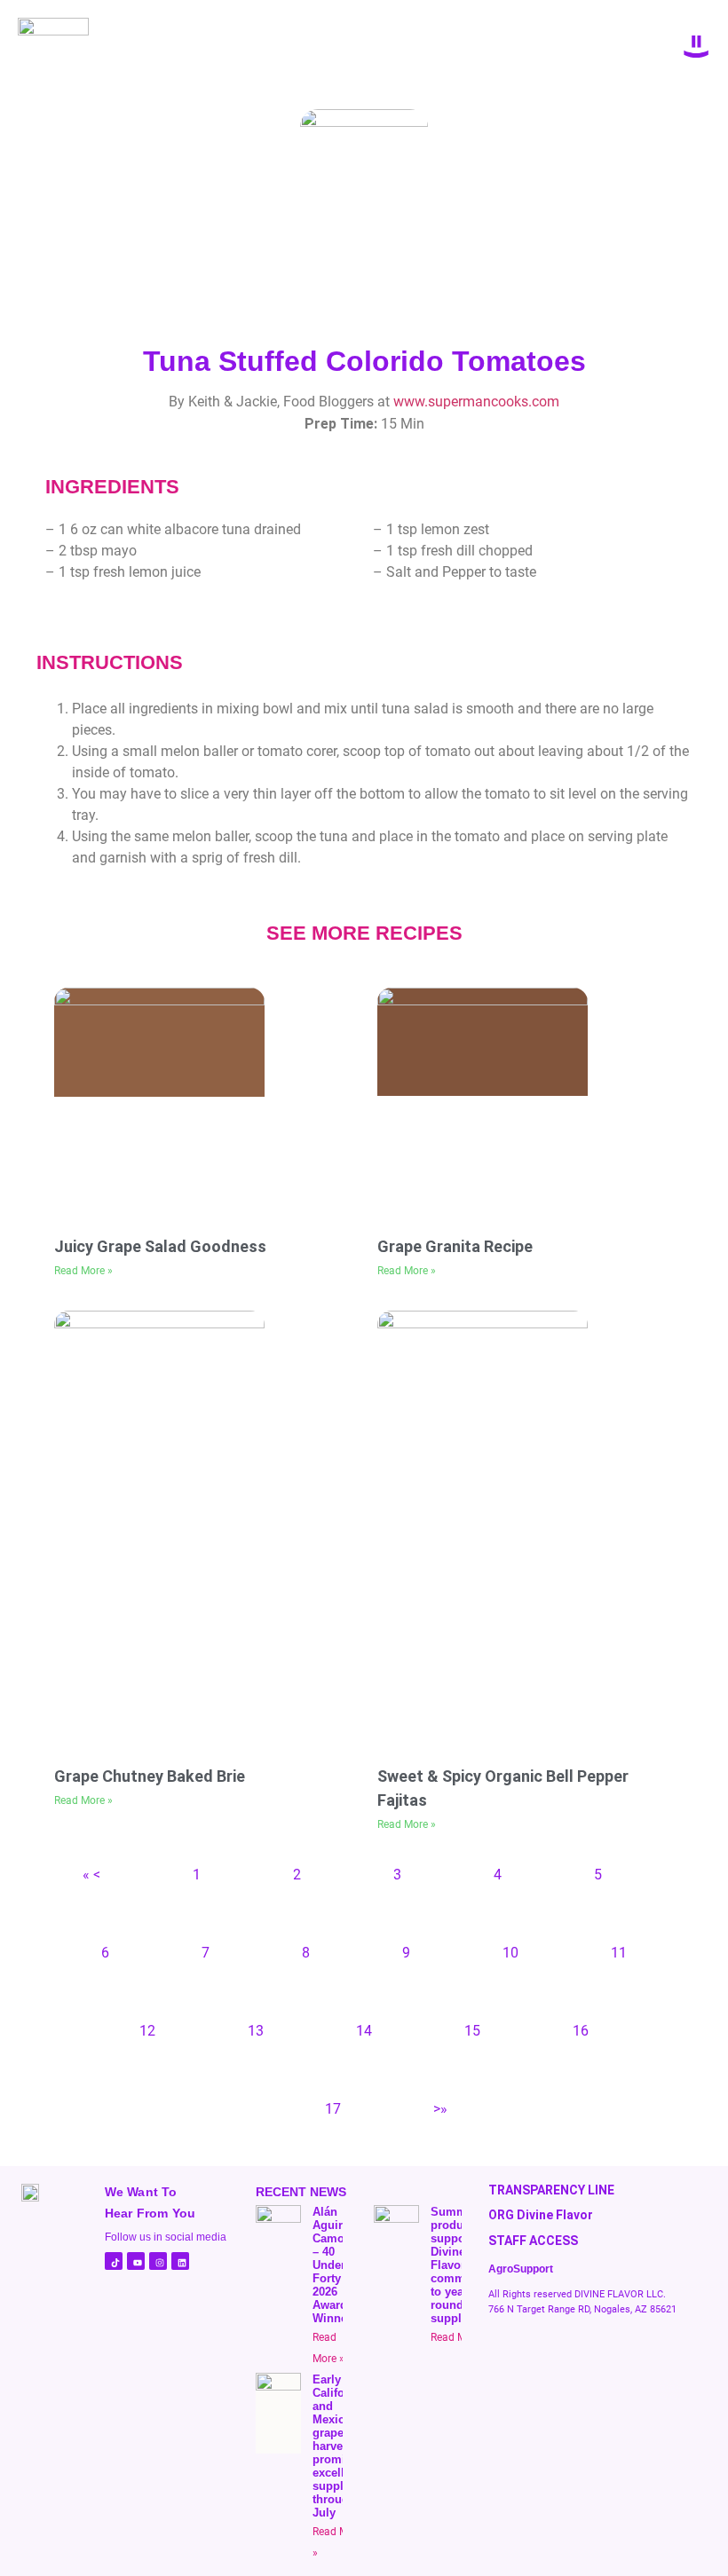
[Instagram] (158, 2261)
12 (147, 2031)
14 (364, 2031)
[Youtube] (136, 2261)
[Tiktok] (114, 2261)
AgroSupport (521, 2269)
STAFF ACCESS (533, 2241)
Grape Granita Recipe (455, 1246)
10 (510, 1953)
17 (333, 2109)
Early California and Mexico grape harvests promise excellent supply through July (339, 2446)
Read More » (83, 1271)
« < (91, 1875)
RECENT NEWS (301, 2192)
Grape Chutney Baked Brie (150, 1776)
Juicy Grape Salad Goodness (160, 1246)
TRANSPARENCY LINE (551, 2190)
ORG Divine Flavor (541, 2215)
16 (581, 2031)
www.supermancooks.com (476, 402)
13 (256, 2031)
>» (440, 2109)
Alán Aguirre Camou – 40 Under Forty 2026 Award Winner (333, 2265)
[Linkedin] (180, 2261)
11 (619, 1953)
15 (472, 2031)
